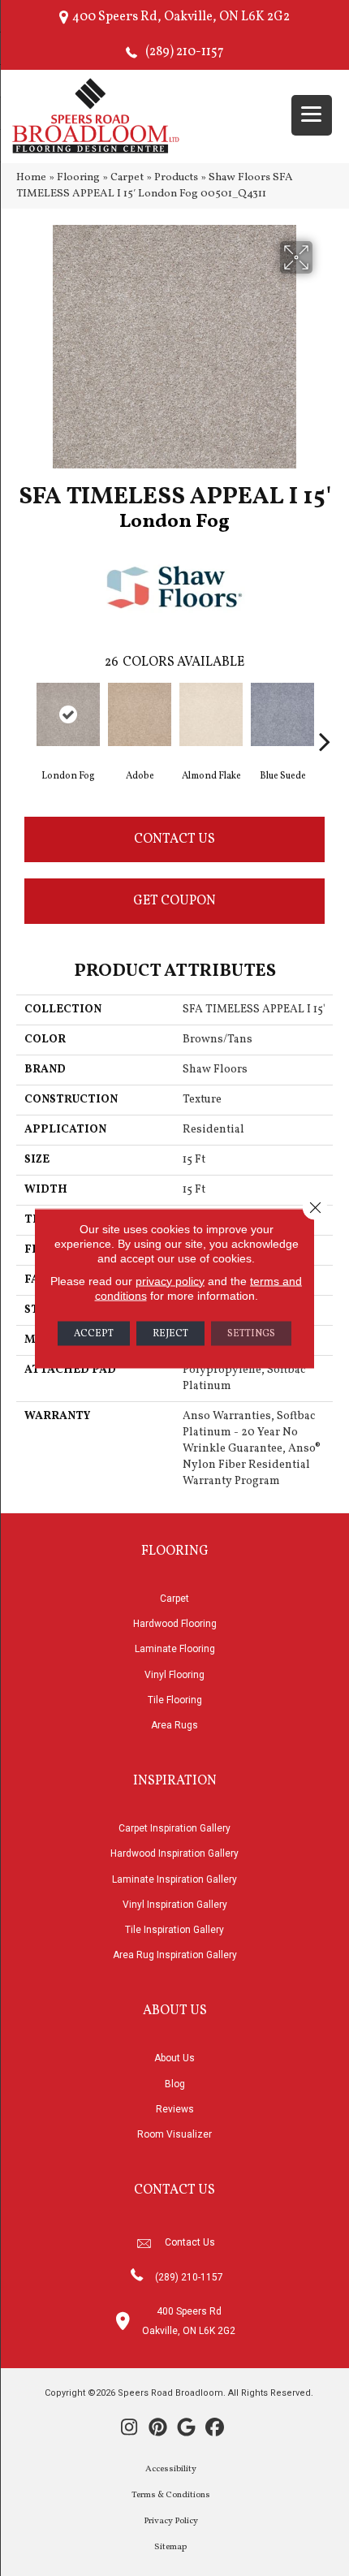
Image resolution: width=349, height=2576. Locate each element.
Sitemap (170, 2547)
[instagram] (129, 2429)
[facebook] (215, 2429)
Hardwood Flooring (175, 1624)
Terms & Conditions (171, 2495)
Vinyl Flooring (174, 1675)
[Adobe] (140, 714)
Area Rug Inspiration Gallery (175, 1955)
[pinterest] (158, 2429)
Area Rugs (174, 1725)
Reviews (175, 2109)
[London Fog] (68, 714)
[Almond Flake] (211, 714)
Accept (94, 1333)
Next (325, 717)
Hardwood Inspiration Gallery (174, 1853)
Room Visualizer (174, 2134)
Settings (251, 1333)
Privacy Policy (171, 2521)
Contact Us (174, 839)
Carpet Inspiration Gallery (174, 1828)
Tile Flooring (175, 1700)
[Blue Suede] (282, 714)
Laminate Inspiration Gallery (174, 1879)
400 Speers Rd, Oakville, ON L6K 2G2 (181, 17)
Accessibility (171, 2469)
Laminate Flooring (175, 1649)
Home (31, 177)
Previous (24, 717)
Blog (175, 2084)
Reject (170, 1333)
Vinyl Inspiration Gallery (175, 1905)
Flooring (78, 177)
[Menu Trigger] (312, 115)
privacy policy (170, 1280)
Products (176, 177)
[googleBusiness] (186, 2429)
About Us (174, 2058)
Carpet (127, 177)
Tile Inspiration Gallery (174, 1930)
